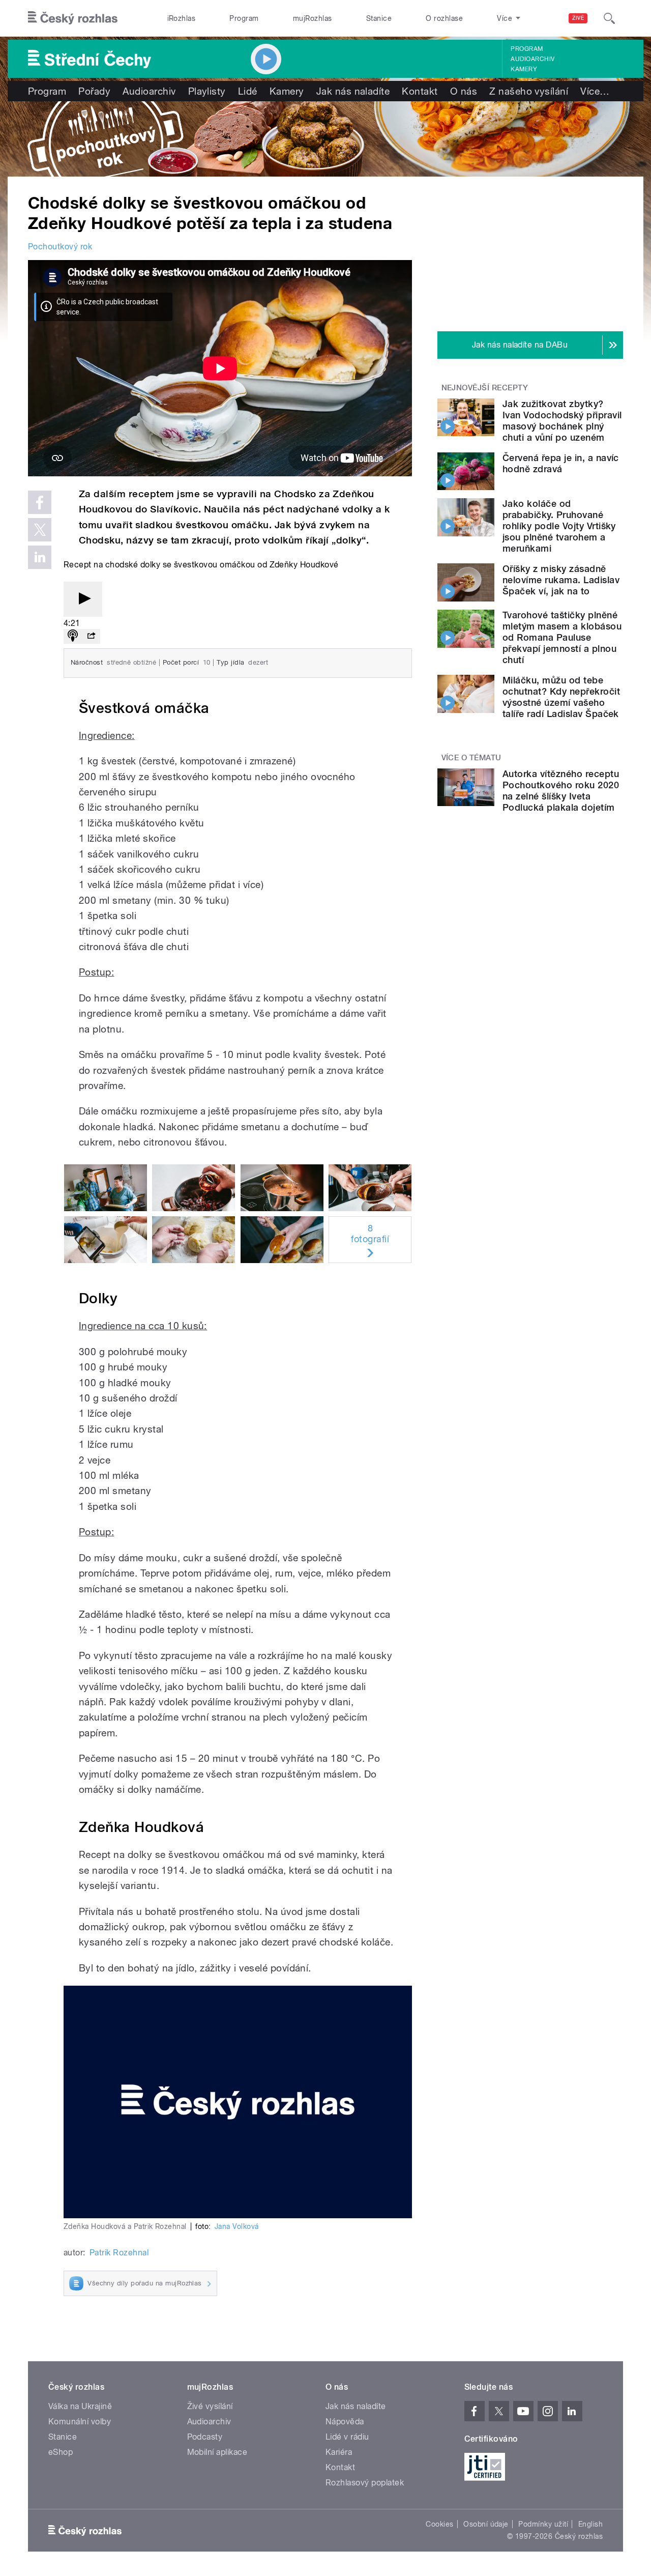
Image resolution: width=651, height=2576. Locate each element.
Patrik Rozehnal (119, 2253)
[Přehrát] (83, 599)
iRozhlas (182, 18)
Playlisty (207, 91)
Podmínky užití (543, 2524)
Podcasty (205, 2437)
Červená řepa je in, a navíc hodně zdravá (561, 463)
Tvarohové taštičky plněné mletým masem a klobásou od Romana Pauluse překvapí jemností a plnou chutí (562, 637)
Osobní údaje (486, 2524)
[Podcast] (73, 636)
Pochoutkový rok (60, 247)
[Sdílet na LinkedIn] (40, 557)
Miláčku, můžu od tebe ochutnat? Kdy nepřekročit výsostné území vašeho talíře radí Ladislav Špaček (561, 697)
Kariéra (339, 2452)
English (590, 2524)
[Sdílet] (91, 636)
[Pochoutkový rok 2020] (325, 139)
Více (595, 91)
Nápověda (345, 2422)
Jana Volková (237, 2226)
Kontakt (420, 91)
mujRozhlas (313, 18)
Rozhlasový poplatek (365, 2483)
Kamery (524, 69)
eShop (61, 2452)
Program (244, 18)
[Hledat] (609, 18)
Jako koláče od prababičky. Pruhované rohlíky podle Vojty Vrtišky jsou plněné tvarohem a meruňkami (559, 526)
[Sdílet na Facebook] (40, 502)
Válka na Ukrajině (80, 2406)
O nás (464, 91)
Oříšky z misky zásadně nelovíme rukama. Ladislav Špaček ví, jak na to (561, 580)
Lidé (248, 91)
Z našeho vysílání (529, 91)
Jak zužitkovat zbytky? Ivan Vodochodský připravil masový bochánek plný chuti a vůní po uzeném (562, 421)
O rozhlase (444, 18)
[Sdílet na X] (40, 530)
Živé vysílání (210, 2406)
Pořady (94, 91)
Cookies (439, 2524)
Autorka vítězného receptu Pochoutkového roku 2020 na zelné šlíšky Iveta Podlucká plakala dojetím (561, 791)
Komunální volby (80, 2422)
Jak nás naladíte (353, 91)
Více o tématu (471, 758)
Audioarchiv (532, 59)
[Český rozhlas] (73, 18)
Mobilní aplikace (217, 2452)
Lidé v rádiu (347, 2437)
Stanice (379, 18)
